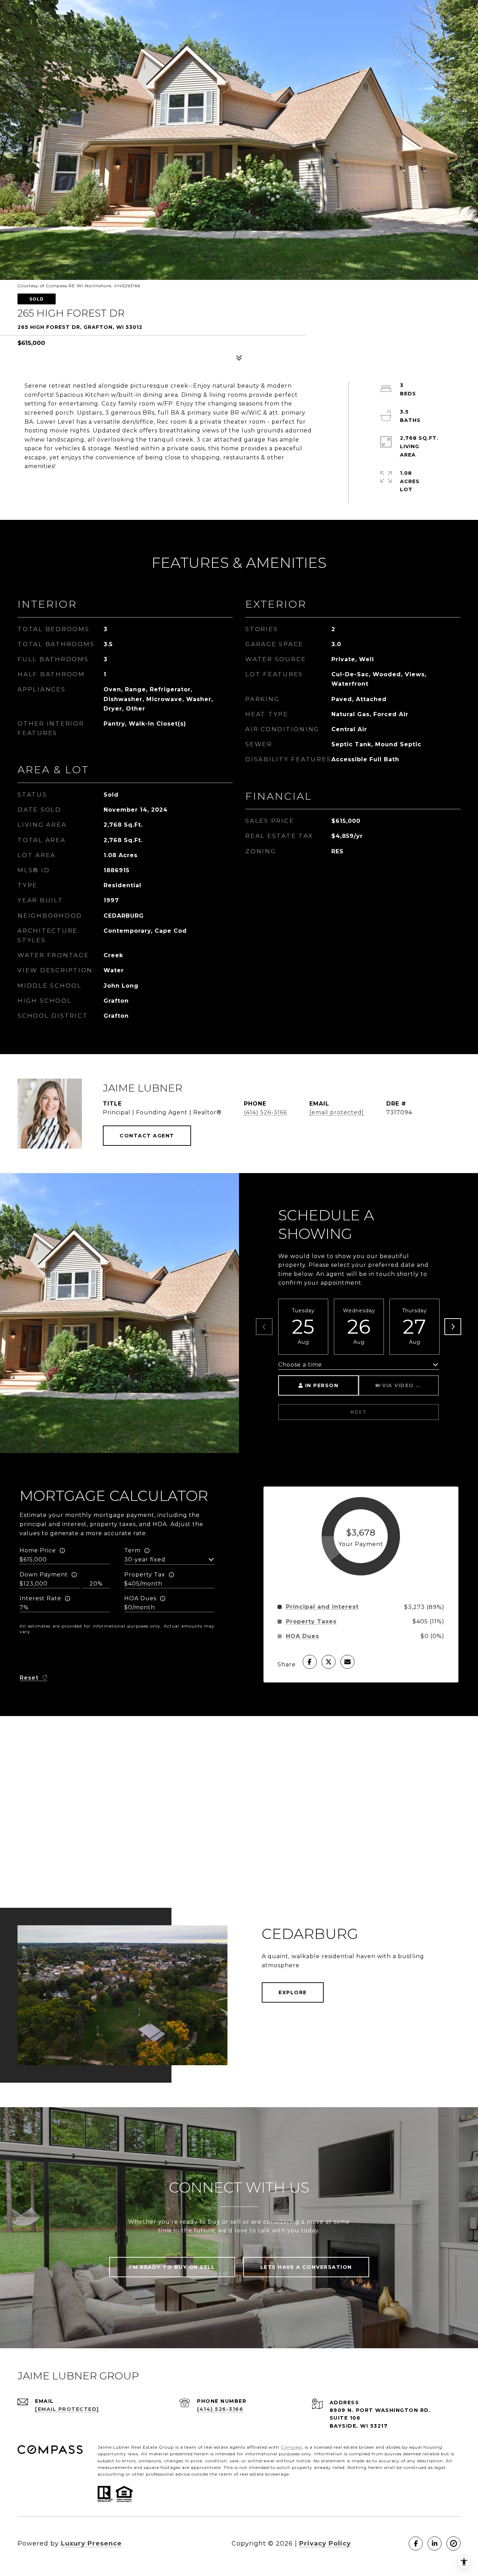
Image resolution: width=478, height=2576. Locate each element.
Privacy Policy (325, 2543)
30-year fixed (145, 1559)
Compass (291, 2447)
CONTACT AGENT (147, 1136)
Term (132, 1550)
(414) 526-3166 (265, 1112)
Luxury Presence (91, 2543)
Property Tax (145, 1575)
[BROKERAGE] (454, 2543)
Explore (293, 1992)
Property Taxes (311, 1622)
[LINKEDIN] (435, 2543)
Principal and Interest (322, 1607)
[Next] (453, 1327)
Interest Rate (40, 1598)
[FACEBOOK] (416, 2543)
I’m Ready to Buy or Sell (172, 2267)
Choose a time (300, 1365)
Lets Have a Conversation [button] (306, 2267)
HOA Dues (140, 1598)
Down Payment (44, 1575)
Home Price (38, 1550)
